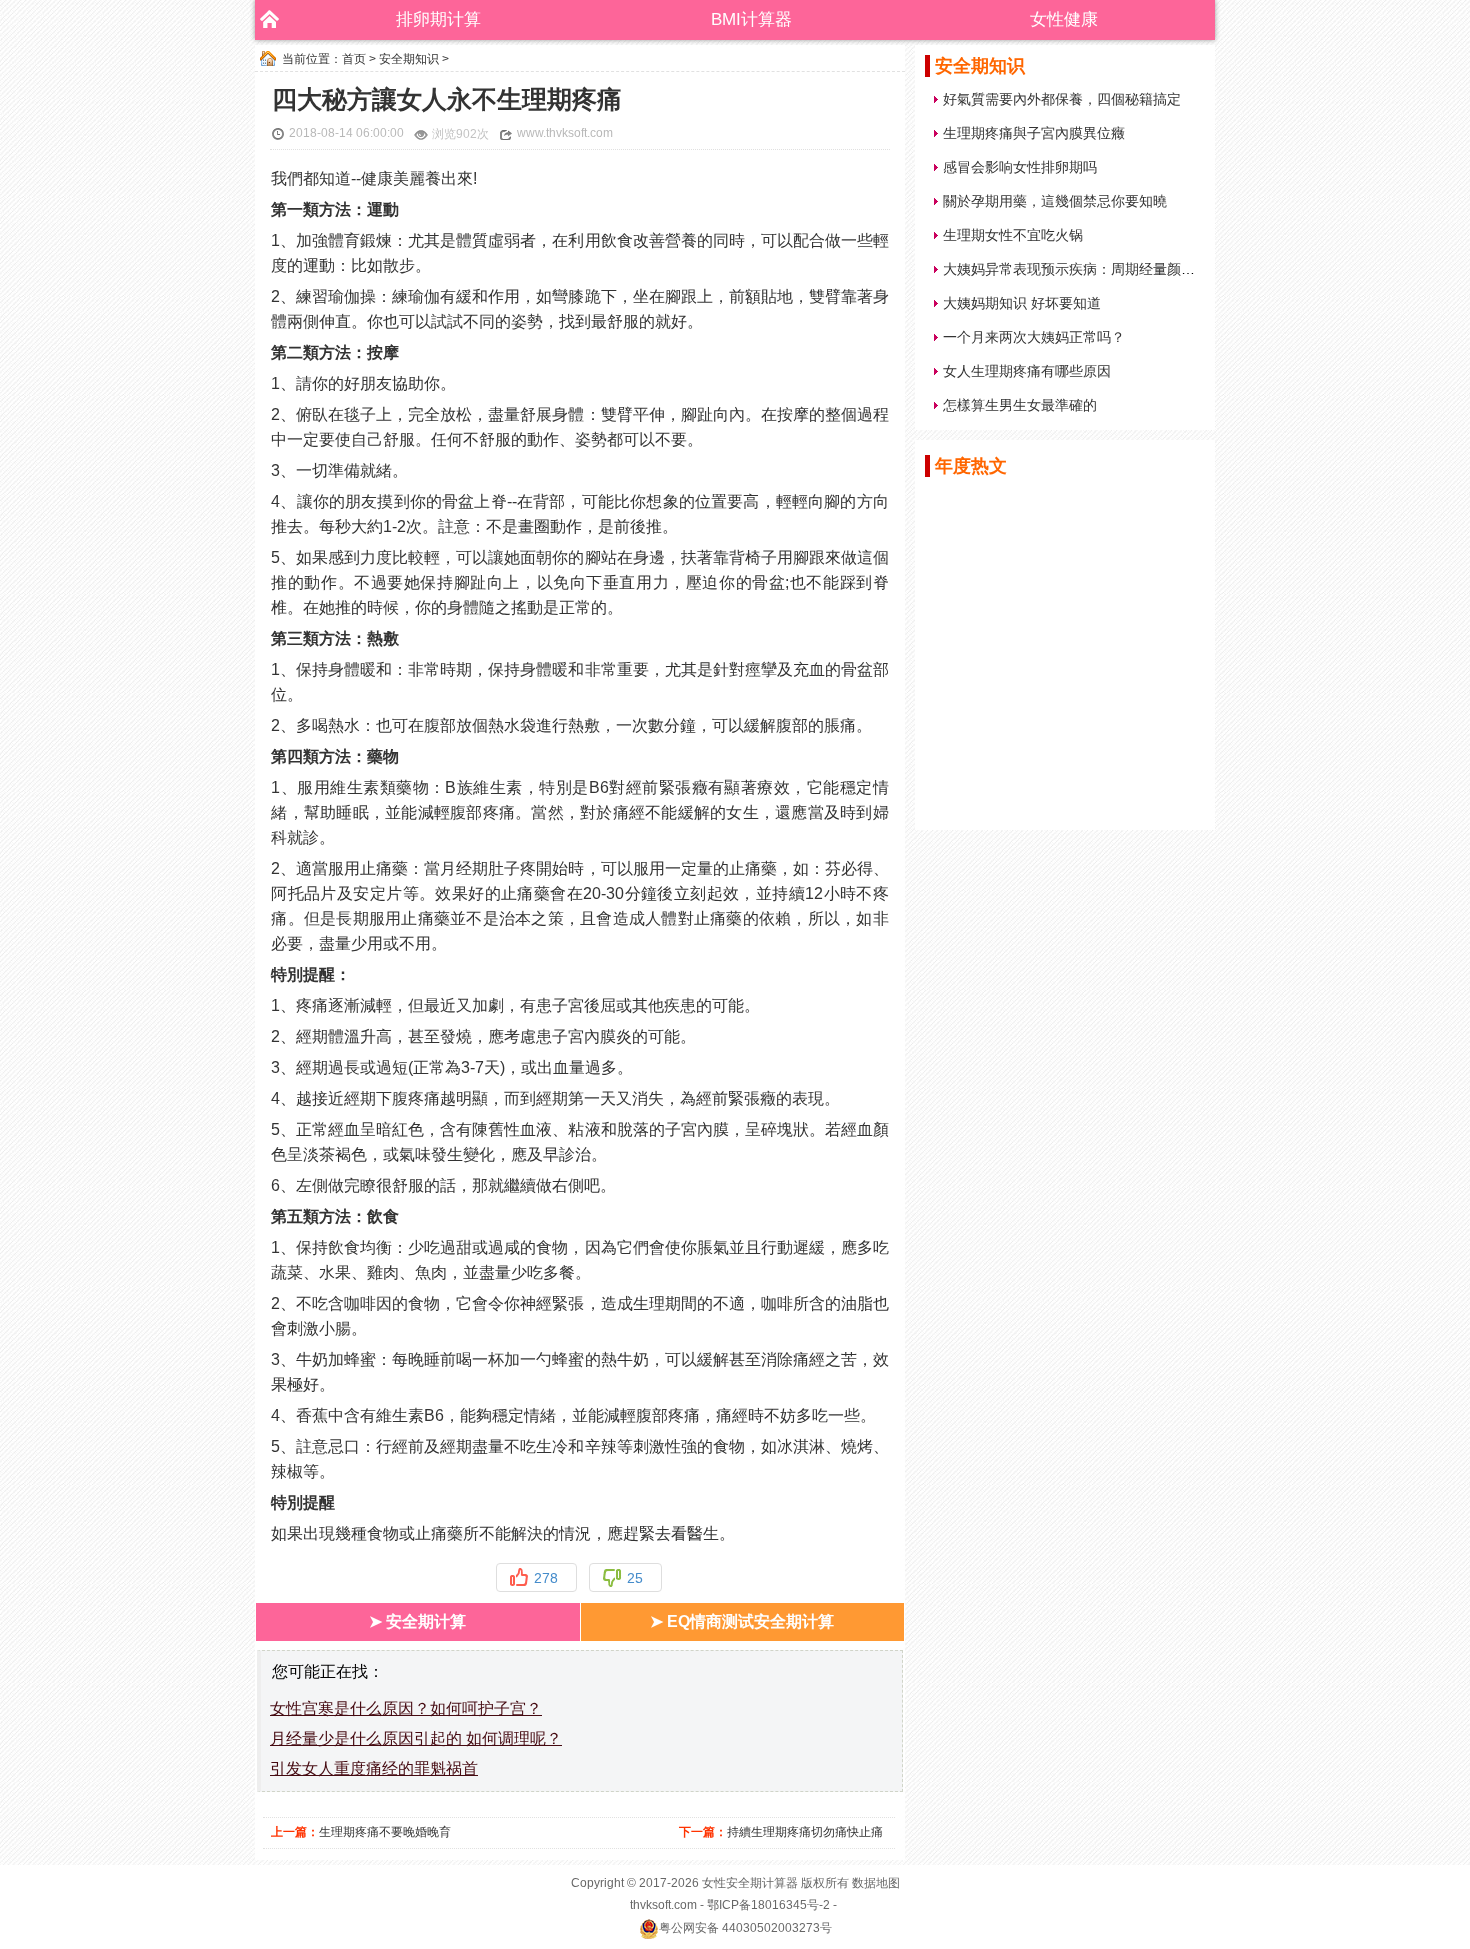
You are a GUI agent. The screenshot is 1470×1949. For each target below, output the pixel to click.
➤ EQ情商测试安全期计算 (742, 1621)
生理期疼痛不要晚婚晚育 (385, 1832)
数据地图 (876, 1883)
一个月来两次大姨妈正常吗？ (1034, 337)
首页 (354, 59)
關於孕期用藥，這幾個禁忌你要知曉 (1055, 201)
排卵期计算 (438, 19)
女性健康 (1064, 19)
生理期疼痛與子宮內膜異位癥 (1034, 133)
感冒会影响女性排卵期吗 (1020, 167)
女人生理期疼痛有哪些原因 (1027, 371)
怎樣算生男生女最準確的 (1020, 405)
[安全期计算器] (265, 20)
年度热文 (971, 466)
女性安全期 (732, 1883)
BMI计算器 (751, 19)
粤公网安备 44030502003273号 (745, 1928)
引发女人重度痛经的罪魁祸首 (374, 1768)
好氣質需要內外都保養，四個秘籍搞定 (1062, 99)
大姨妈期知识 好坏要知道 (1022, 303)
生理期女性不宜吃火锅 (1013, 235)
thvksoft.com (663, 1905)
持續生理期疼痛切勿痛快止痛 (805, 1832)
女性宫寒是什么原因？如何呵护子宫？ (406, 1708)
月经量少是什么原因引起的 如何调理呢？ (416, 1738)
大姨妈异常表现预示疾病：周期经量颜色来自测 (1090, 269)
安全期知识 (409, 59)
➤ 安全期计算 (417, 1621)
